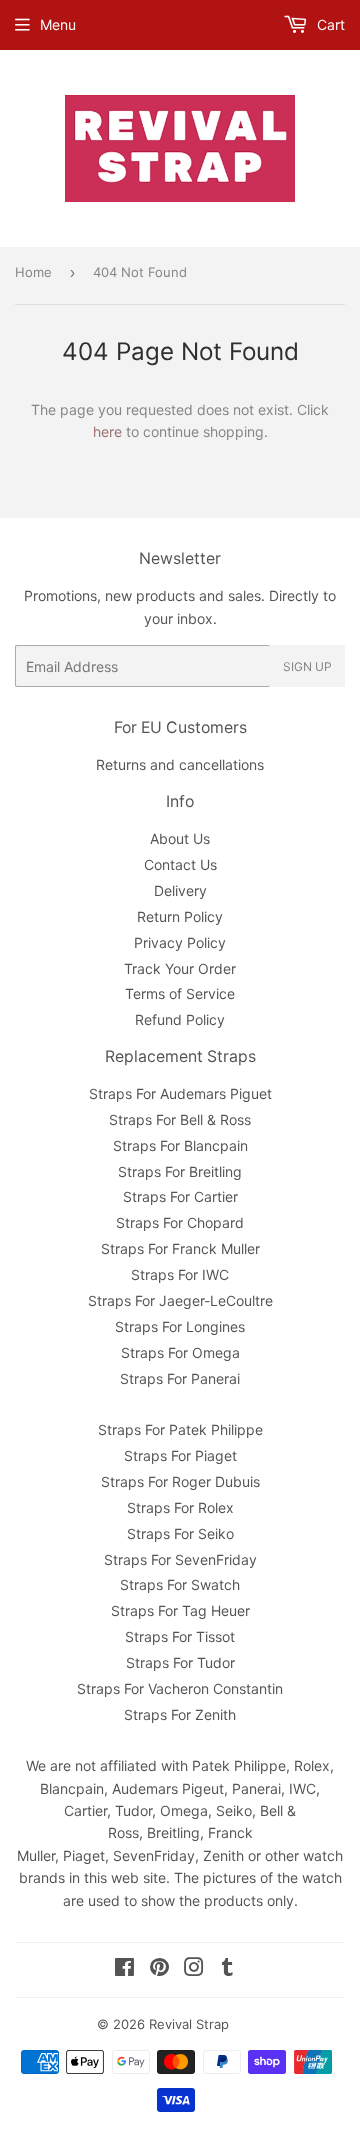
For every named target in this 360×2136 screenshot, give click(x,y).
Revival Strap (189, 2024)
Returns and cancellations (180, 764)
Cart (329, 24)
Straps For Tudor (180, 1662)
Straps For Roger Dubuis (180, 1481)
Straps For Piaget (180, 1455)
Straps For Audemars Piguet (180, 1093)
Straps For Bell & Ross (180, 1119)
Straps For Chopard (180, 1222)
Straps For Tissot (180, 1636)
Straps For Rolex (180, 1507)
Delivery (180, 890)
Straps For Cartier (180, 1196)
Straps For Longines (180, 1326)
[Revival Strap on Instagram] (194, 1969)
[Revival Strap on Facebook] (124, 1969)
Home (33, 272)
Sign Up (307, 666)
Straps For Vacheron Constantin (180, 1688)
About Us (180, 838)
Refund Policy (180, 1019)
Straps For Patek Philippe (180, 1429)
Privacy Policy (180, 942)
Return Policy (180, 916)
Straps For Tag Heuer (180, 1610)
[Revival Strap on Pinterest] (159, 1969)
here (107, 431)
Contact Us (180, 864)
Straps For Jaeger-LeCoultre (180, 1300)
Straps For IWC (180, 1274)
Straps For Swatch (180, 1584)
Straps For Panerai (180, 1378)
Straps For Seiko (180, 1533)
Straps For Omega (180, 1352)
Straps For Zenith (180, 1714)
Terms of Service (180, 993)
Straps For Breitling (180, 1171)
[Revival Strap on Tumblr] (227, 1969)
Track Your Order (180, 968)
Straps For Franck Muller (180, 1248)
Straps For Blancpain (180, 1145)
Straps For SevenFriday (180, 1559)
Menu (58, 24)
